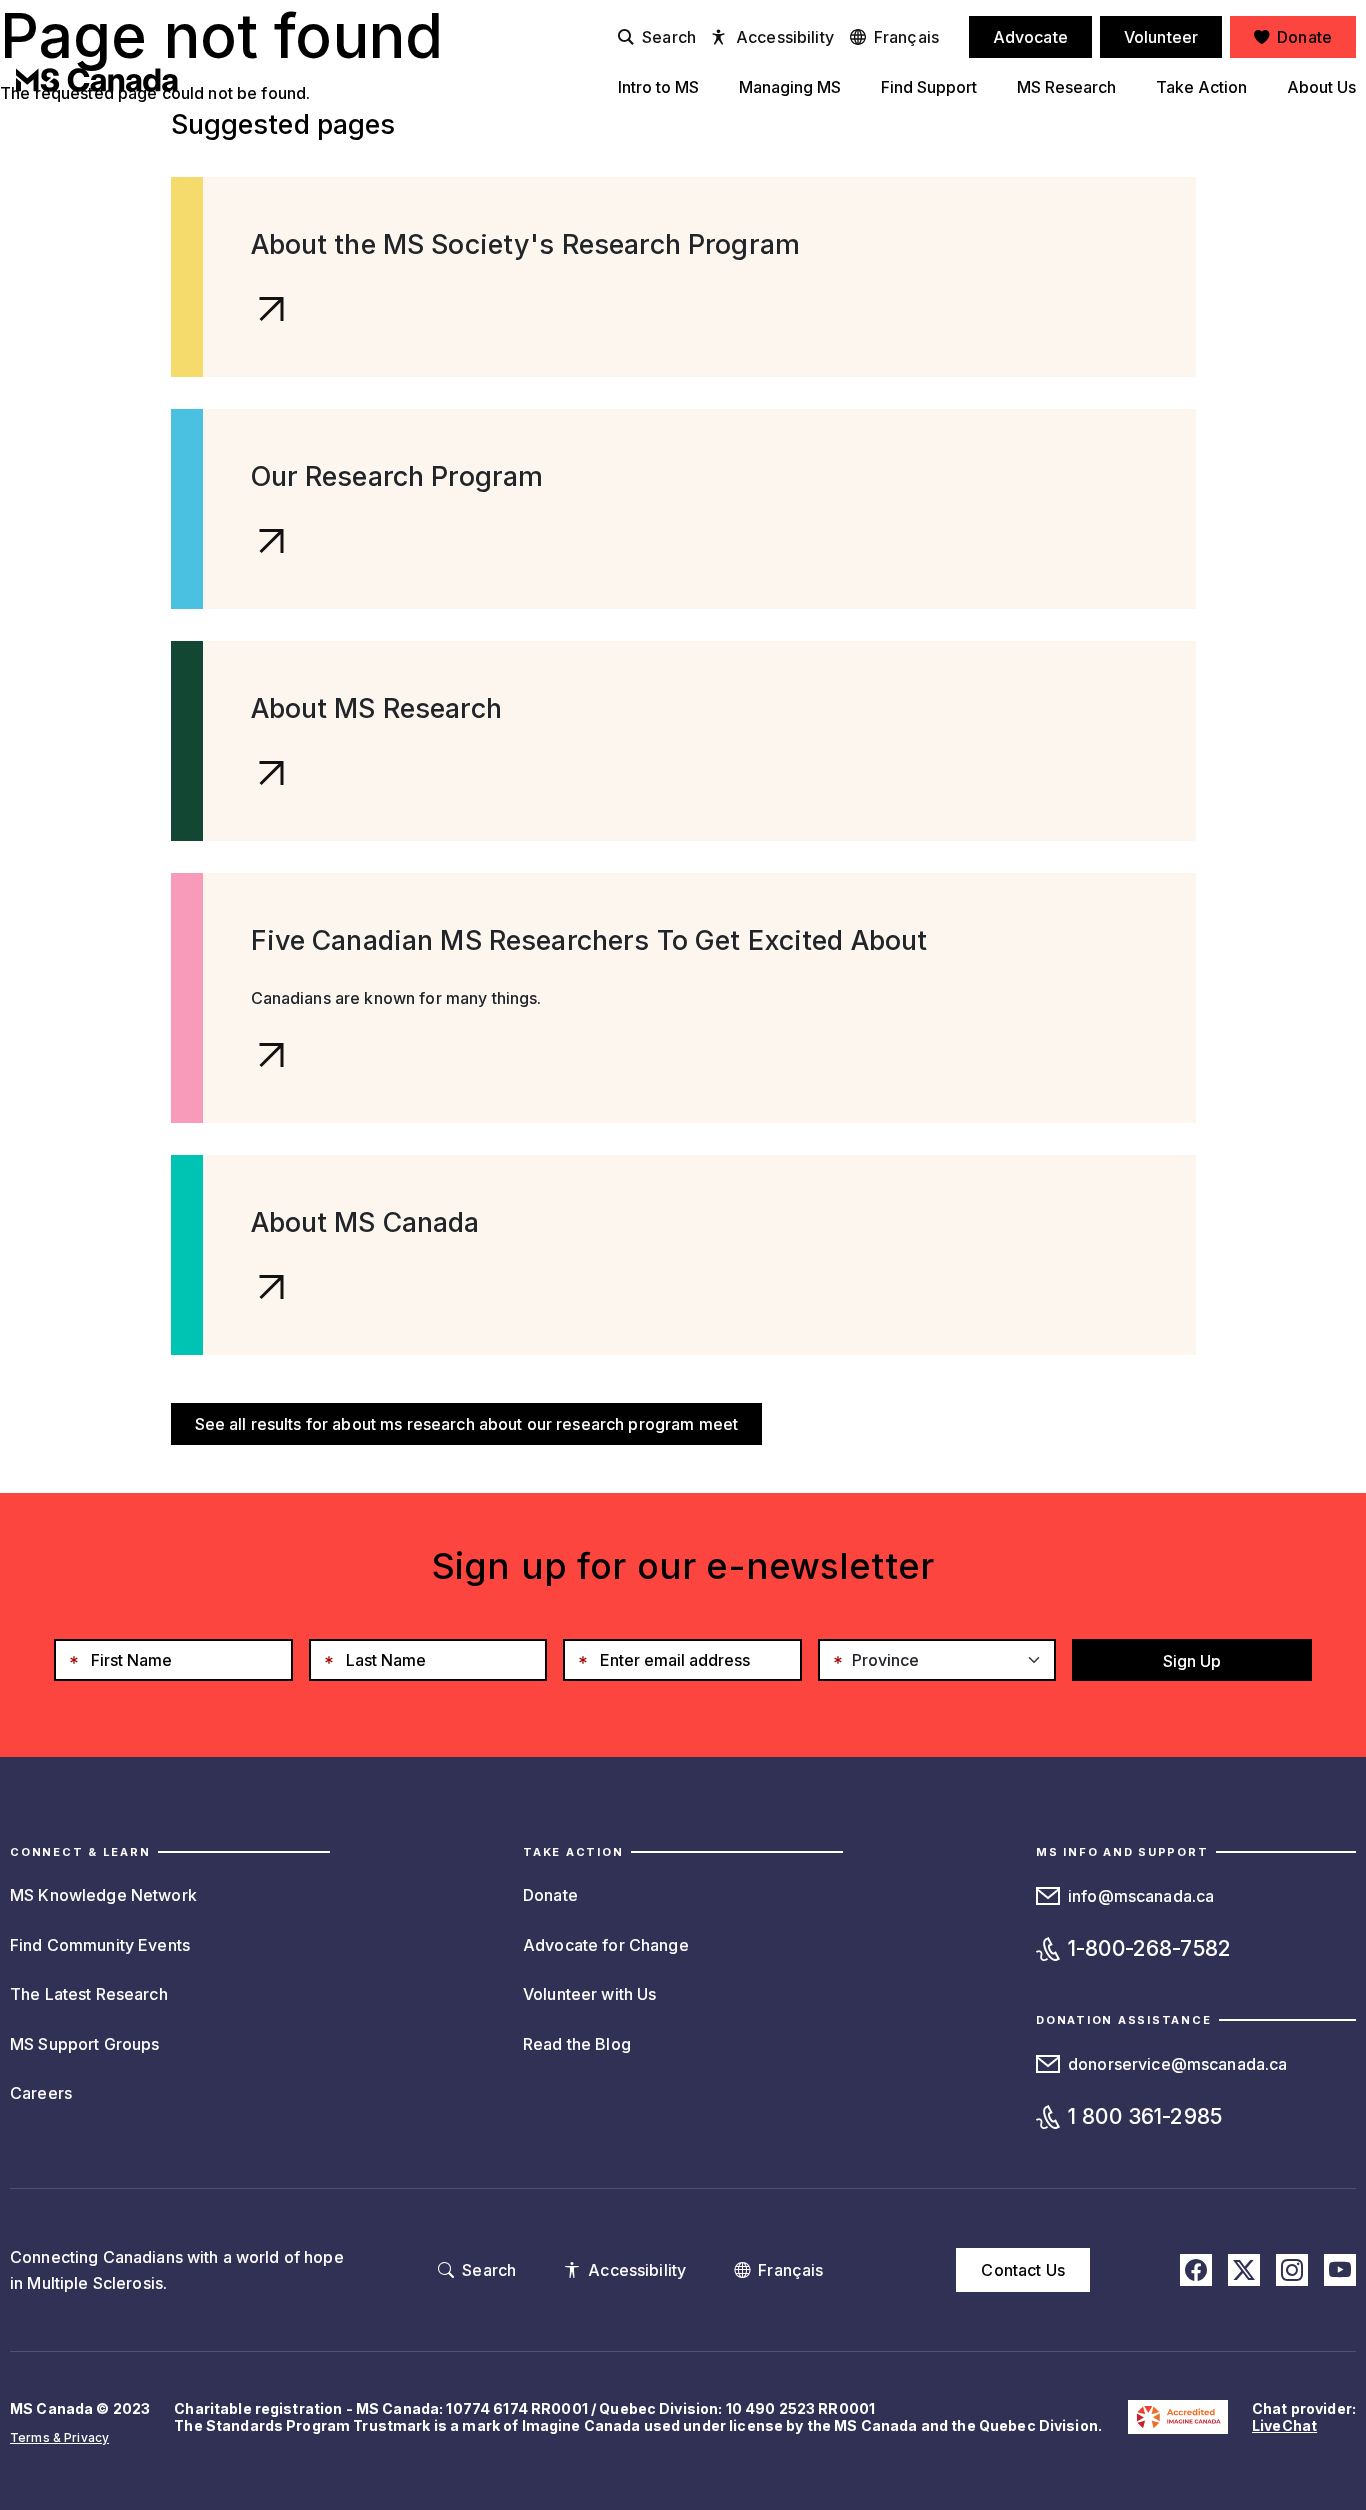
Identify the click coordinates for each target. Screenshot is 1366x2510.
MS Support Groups (84, 2044)
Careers (41, 2093)
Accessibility (785, 37)
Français (906, 37)
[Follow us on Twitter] (1244, 2270)
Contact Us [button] (1022, 2270)
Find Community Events (100, 1945)
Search (669, 37)
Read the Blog (577, 2044)
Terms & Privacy (59, 2437)
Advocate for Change (606, 1945)
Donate (550, 1895)
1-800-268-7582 (1149, 1948)
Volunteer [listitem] (1161, 37)
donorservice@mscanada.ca (1177, 2064)
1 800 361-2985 (1145, 2116)
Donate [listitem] (1304, 37)
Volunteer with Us (589, 1994)
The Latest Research (89, 1994)
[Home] (97, 80)
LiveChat (1284, 2425)
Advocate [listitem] (1030, 37)
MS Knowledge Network (103, 1895)
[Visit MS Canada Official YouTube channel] (1340, 2270)
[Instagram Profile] (1292, 2270)
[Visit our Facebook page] (1196, 2270)
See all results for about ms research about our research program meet (467, 1424)
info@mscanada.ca (1141, 1896)
